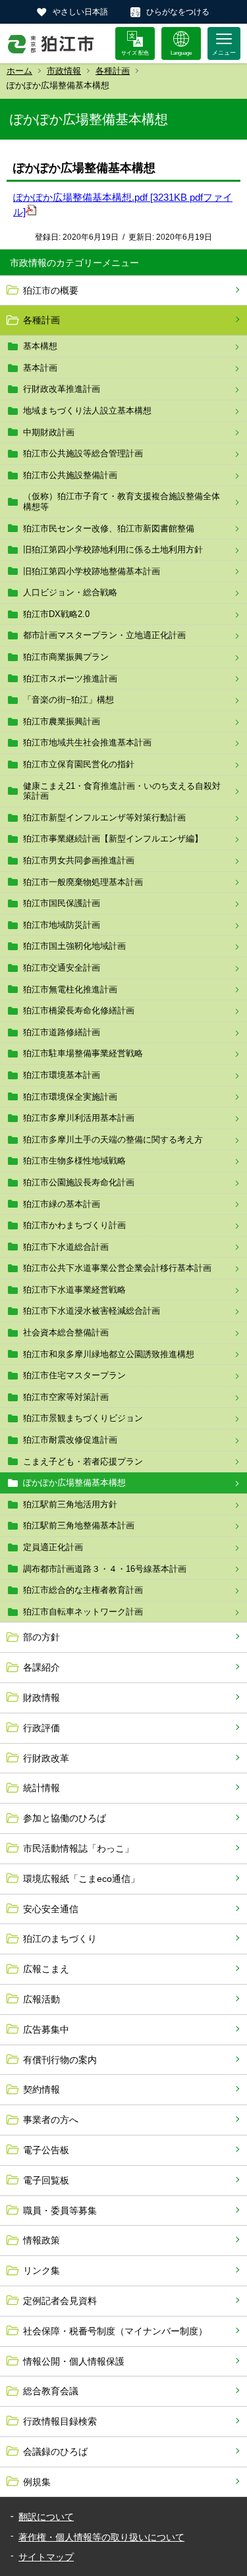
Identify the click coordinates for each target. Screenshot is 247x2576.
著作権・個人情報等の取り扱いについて (101, 2537)
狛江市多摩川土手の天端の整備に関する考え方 (113, 1140)
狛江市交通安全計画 (62, 968)
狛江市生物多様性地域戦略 (74, 1161)
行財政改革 (46, 1758)
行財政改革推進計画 (62, 389)
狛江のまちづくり (60, 1939)
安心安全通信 (51, 1909)
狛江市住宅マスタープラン (74, 1375)
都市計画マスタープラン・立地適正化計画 (104, 635)
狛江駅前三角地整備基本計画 (79, 1525)
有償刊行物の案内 (60, 2060)
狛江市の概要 (51, 290)
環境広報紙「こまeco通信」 (81, 1879)
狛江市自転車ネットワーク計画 (83, 1612)
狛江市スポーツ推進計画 (70, 679)
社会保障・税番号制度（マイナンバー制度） (115, 2331)
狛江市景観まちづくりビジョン (83, 1418)
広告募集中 (46, 2029)
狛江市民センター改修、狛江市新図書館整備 (109, 528)
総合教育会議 (51, 2391)
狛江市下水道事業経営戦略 (74, 1290)
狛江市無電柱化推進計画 (70, 989)
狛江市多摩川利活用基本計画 (79, 1118)
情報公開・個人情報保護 (74, 2361)
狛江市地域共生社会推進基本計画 (87, 742)
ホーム (19, 71)
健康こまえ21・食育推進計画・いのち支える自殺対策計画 (122, 791)
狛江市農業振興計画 (62, 721)
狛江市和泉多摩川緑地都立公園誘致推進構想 (109, 1354)
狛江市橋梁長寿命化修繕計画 (79, 1010)
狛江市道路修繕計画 (62, 1032)
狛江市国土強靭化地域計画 (74, 946)
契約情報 (41, 2089)
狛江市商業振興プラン (66, 657)
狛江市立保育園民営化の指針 (79, 764)
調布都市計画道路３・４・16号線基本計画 (105, 1569)
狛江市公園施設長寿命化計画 (79, 1182)
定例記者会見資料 (60, 2301)
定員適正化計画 (53, 1547)
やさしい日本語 (80, 12)
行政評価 (41, 1728)
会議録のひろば (55, 2452)
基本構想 (40, 346)
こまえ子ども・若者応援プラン (83, 1462)
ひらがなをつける (178, 12)
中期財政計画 (49, 432)
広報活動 (41, 1999)
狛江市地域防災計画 (62, 925)
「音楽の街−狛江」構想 (69, 700)
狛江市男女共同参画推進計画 (79, 860)
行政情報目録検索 (60, 2421)
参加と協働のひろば (65, 1818)
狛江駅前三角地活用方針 (70, 1504)
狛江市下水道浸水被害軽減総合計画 (92, 1311)
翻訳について (46, 2517)
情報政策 (41, 2240)
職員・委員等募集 (60, 2211)
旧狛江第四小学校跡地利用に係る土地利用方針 (113, 550)
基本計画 (40, 368)
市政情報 (64, 71)
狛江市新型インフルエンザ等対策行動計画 (104, 818)
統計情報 (41, 1788)
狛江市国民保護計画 (62, 903)
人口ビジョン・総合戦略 (70, 592)
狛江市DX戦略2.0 (56, 614)
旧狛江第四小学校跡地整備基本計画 (92, 571)
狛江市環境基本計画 (62, 1075)
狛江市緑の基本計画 (62, 1204)
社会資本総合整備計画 (66, 1332)
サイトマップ (46, 2557)
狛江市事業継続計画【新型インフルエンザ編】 (113, 839)
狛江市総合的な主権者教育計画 (83, 1590)
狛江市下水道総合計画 (66, 1247)
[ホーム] (51, 43)
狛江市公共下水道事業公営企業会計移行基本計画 (117, 1268)
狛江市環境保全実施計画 (70, 1097)
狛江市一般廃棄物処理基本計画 (83, 882)
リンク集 (41, 2270)
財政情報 (41, 1698)
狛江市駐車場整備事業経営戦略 (83, 1053)
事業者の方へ (51, 2120)
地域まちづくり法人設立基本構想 (87, 411)
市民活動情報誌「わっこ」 (78, 1848)
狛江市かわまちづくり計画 (74, 1225)
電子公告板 (46, 2150)
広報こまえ (46, 1969)
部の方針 (41, 1637)
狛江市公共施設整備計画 (70, 475)
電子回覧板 (46, 2180)
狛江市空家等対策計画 (66, 1397)
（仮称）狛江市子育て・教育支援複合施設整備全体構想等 (122, 501)
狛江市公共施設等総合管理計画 (83, 453)
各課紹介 (41, 1667)
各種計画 (113, 71)
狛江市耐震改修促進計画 (70, 1440)
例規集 (37, 2482)
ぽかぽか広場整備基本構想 (74, 1483)
